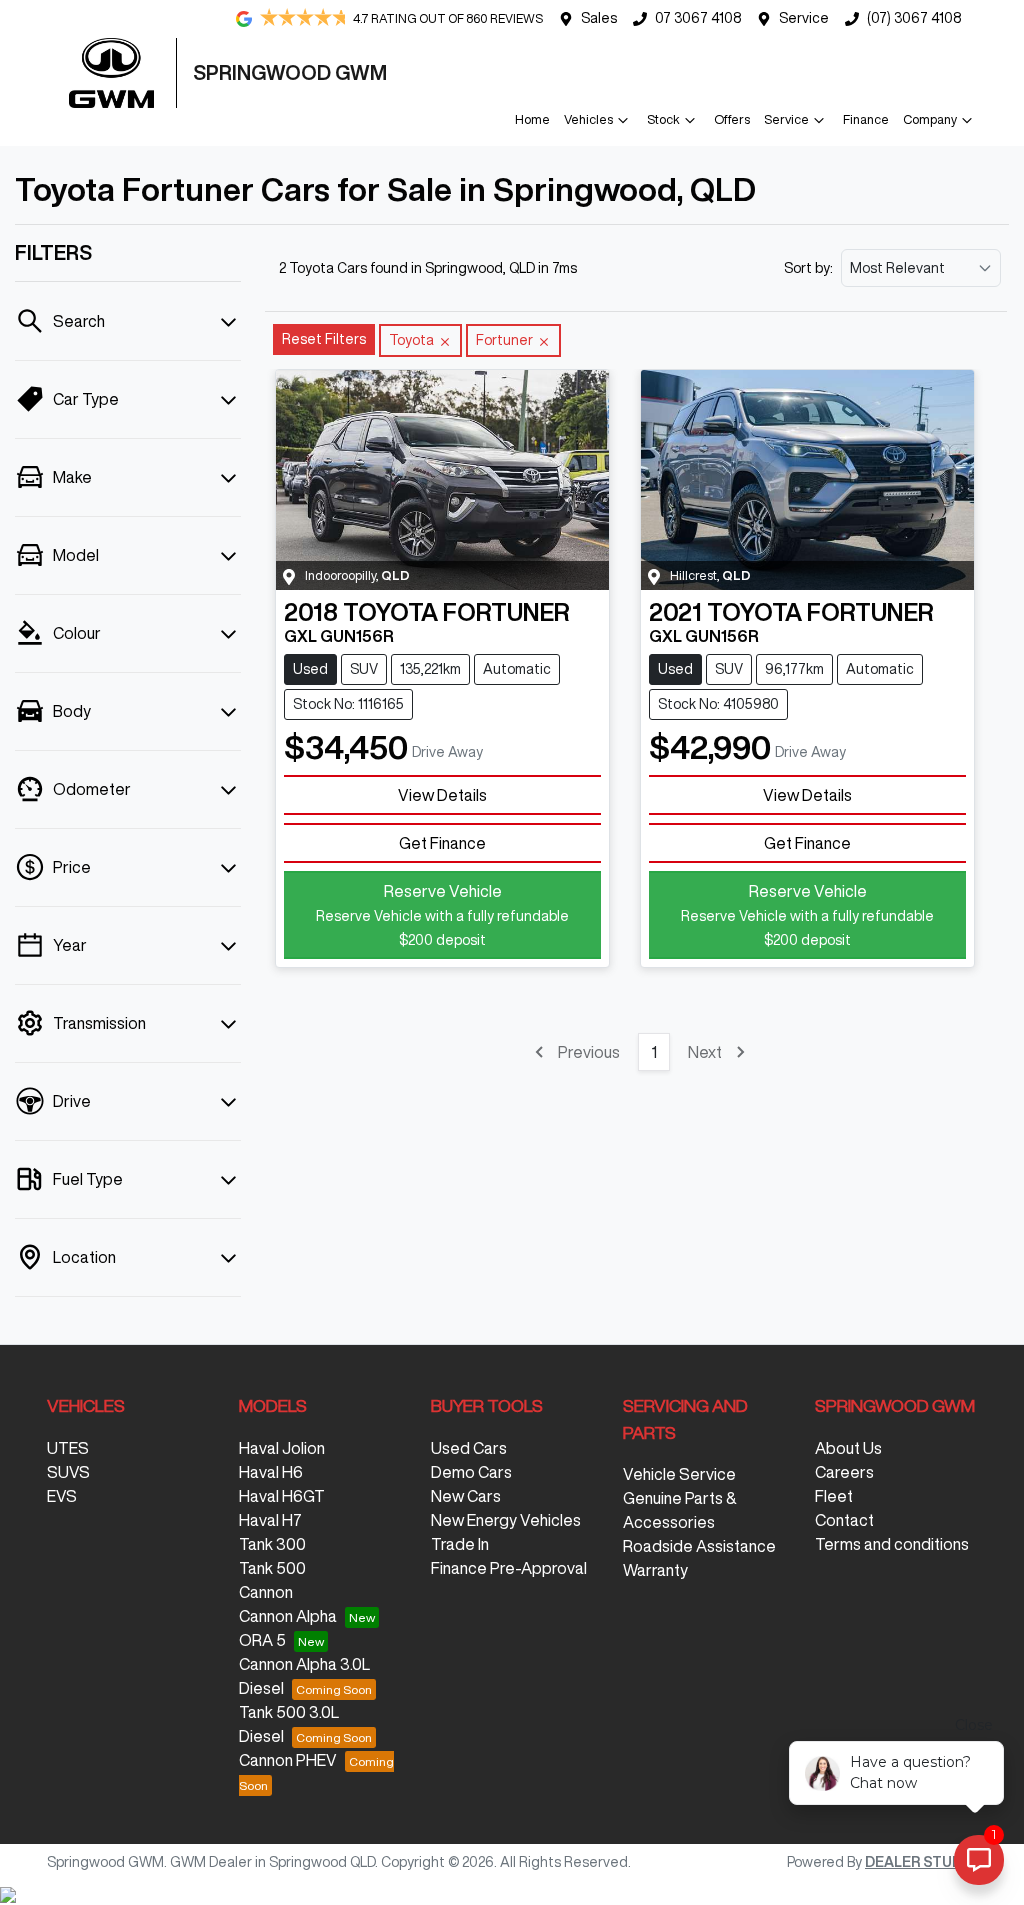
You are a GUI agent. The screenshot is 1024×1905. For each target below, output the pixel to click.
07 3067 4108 (698, 18)
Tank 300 (272, 1544)
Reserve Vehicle (442, 915)
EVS (62, 1496)
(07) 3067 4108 (914, 18)
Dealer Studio (921, 1862)
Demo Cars (471, 1472)
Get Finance (442, 843)
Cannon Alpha (288, 1616)
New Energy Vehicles (506, 1520)
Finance (866, 119)
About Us (848, 1448)
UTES (68, 1448)
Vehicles (588, 119)
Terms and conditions (892, 1544)
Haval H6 (271, 1472)
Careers (844, 1472)
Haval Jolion (282, 1448)
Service (804, 18)
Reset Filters (324, 339)
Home (532, 119)
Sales (599, 18)
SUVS (68, 1472)
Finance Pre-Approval (509, 1568)
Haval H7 (270, 1520)
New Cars (466, 1496)
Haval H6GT (282, 1496)
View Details (442, 795)
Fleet (834, 1496)
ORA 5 (262, 1640)
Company (930, 119)
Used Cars (469, 1448)
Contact (844, 1520)
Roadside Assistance (699, 1546)
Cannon (266, 1592)
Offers (732, 119)
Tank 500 (272, 1568)
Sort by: (808, 268)
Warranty (655, 1570)
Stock (663, 119)
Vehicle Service (679, 1474)
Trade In (460, 1544)
